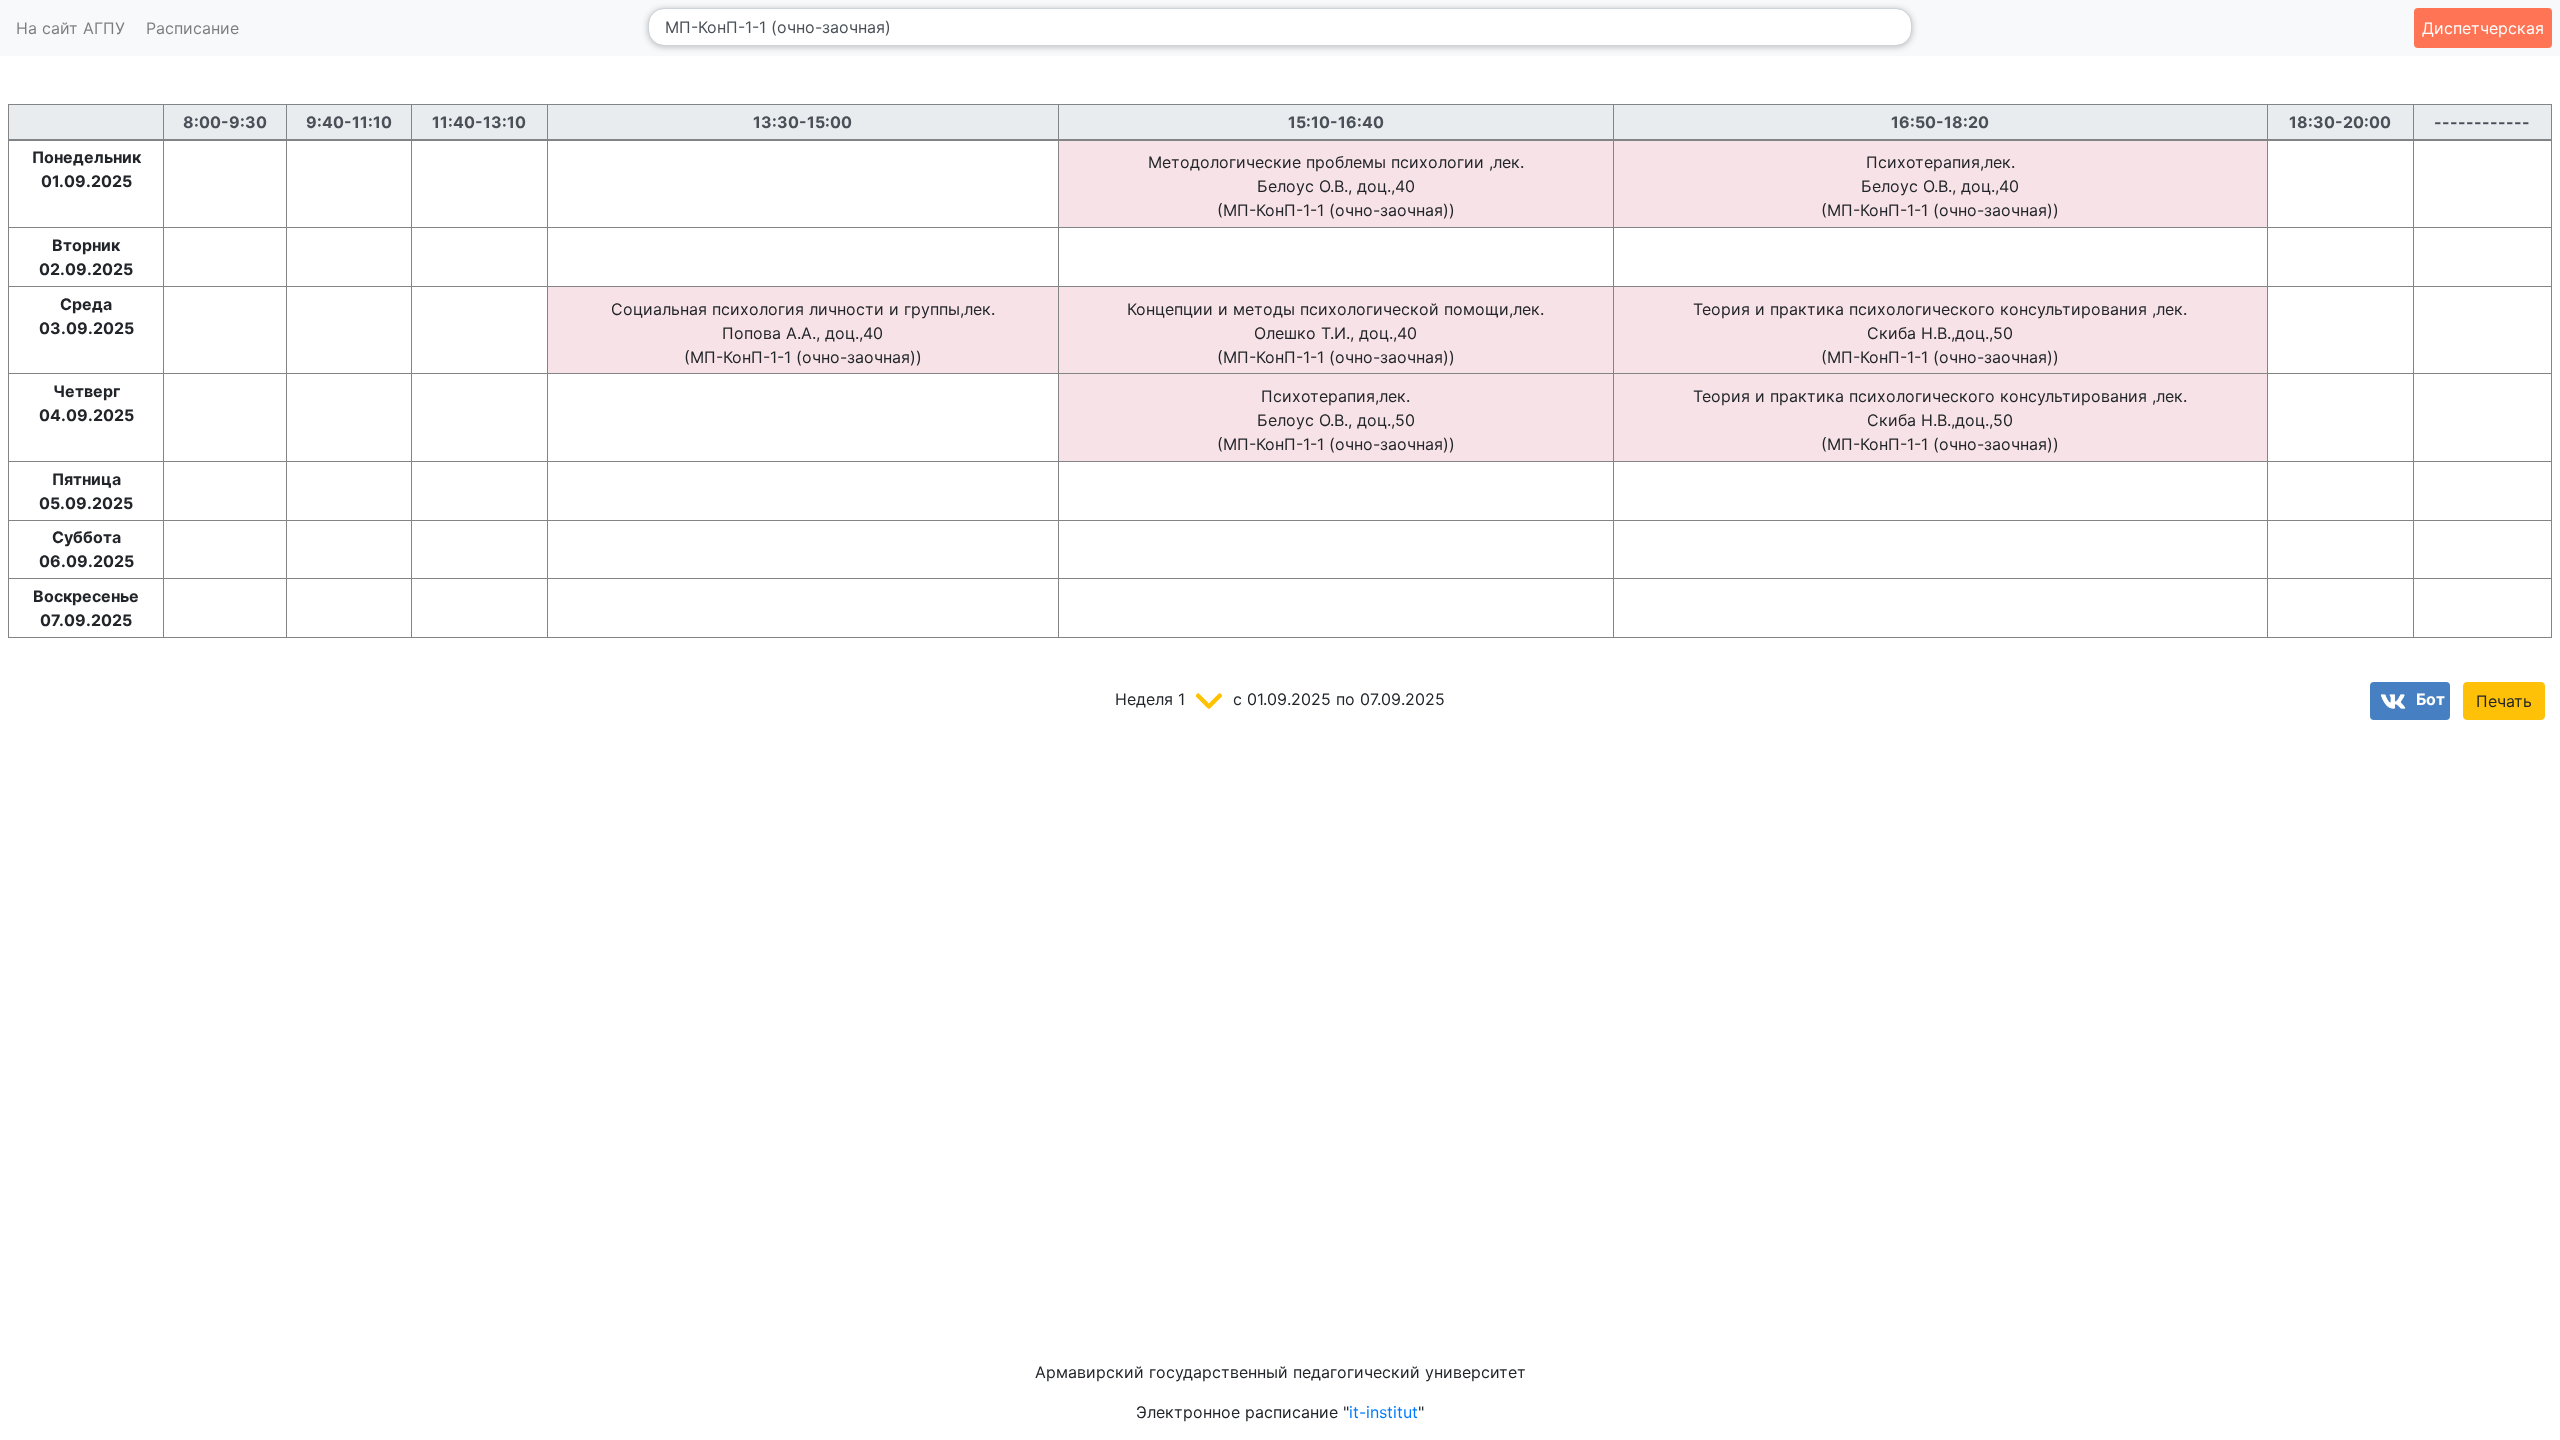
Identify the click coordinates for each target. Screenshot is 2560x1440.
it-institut (1383, 1412)
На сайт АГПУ (70, 28)
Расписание (192, 28)
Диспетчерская (2483, 28)
